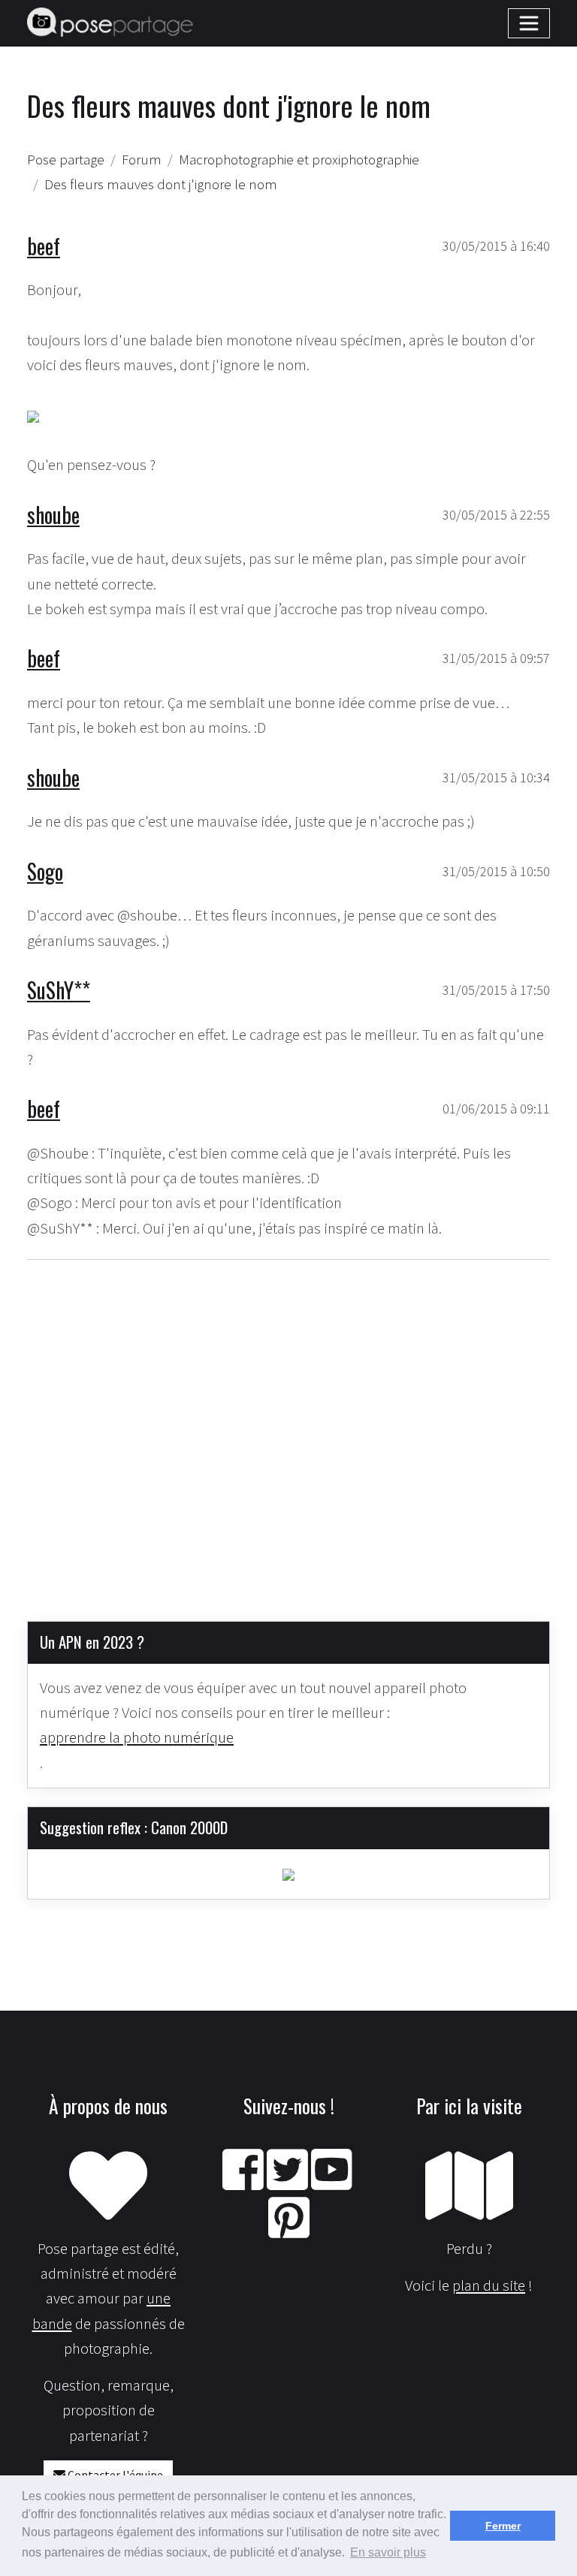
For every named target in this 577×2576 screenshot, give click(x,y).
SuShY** (59, 990)
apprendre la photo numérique (137, 1737)
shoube (53, 514)
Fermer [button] (503, 2526)
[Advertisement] (288, 1428)
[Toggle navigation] (529, 23)
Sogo (45, 871)
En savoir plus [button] (388, 2552)
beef (44, 246)
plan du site (489, 2285)
